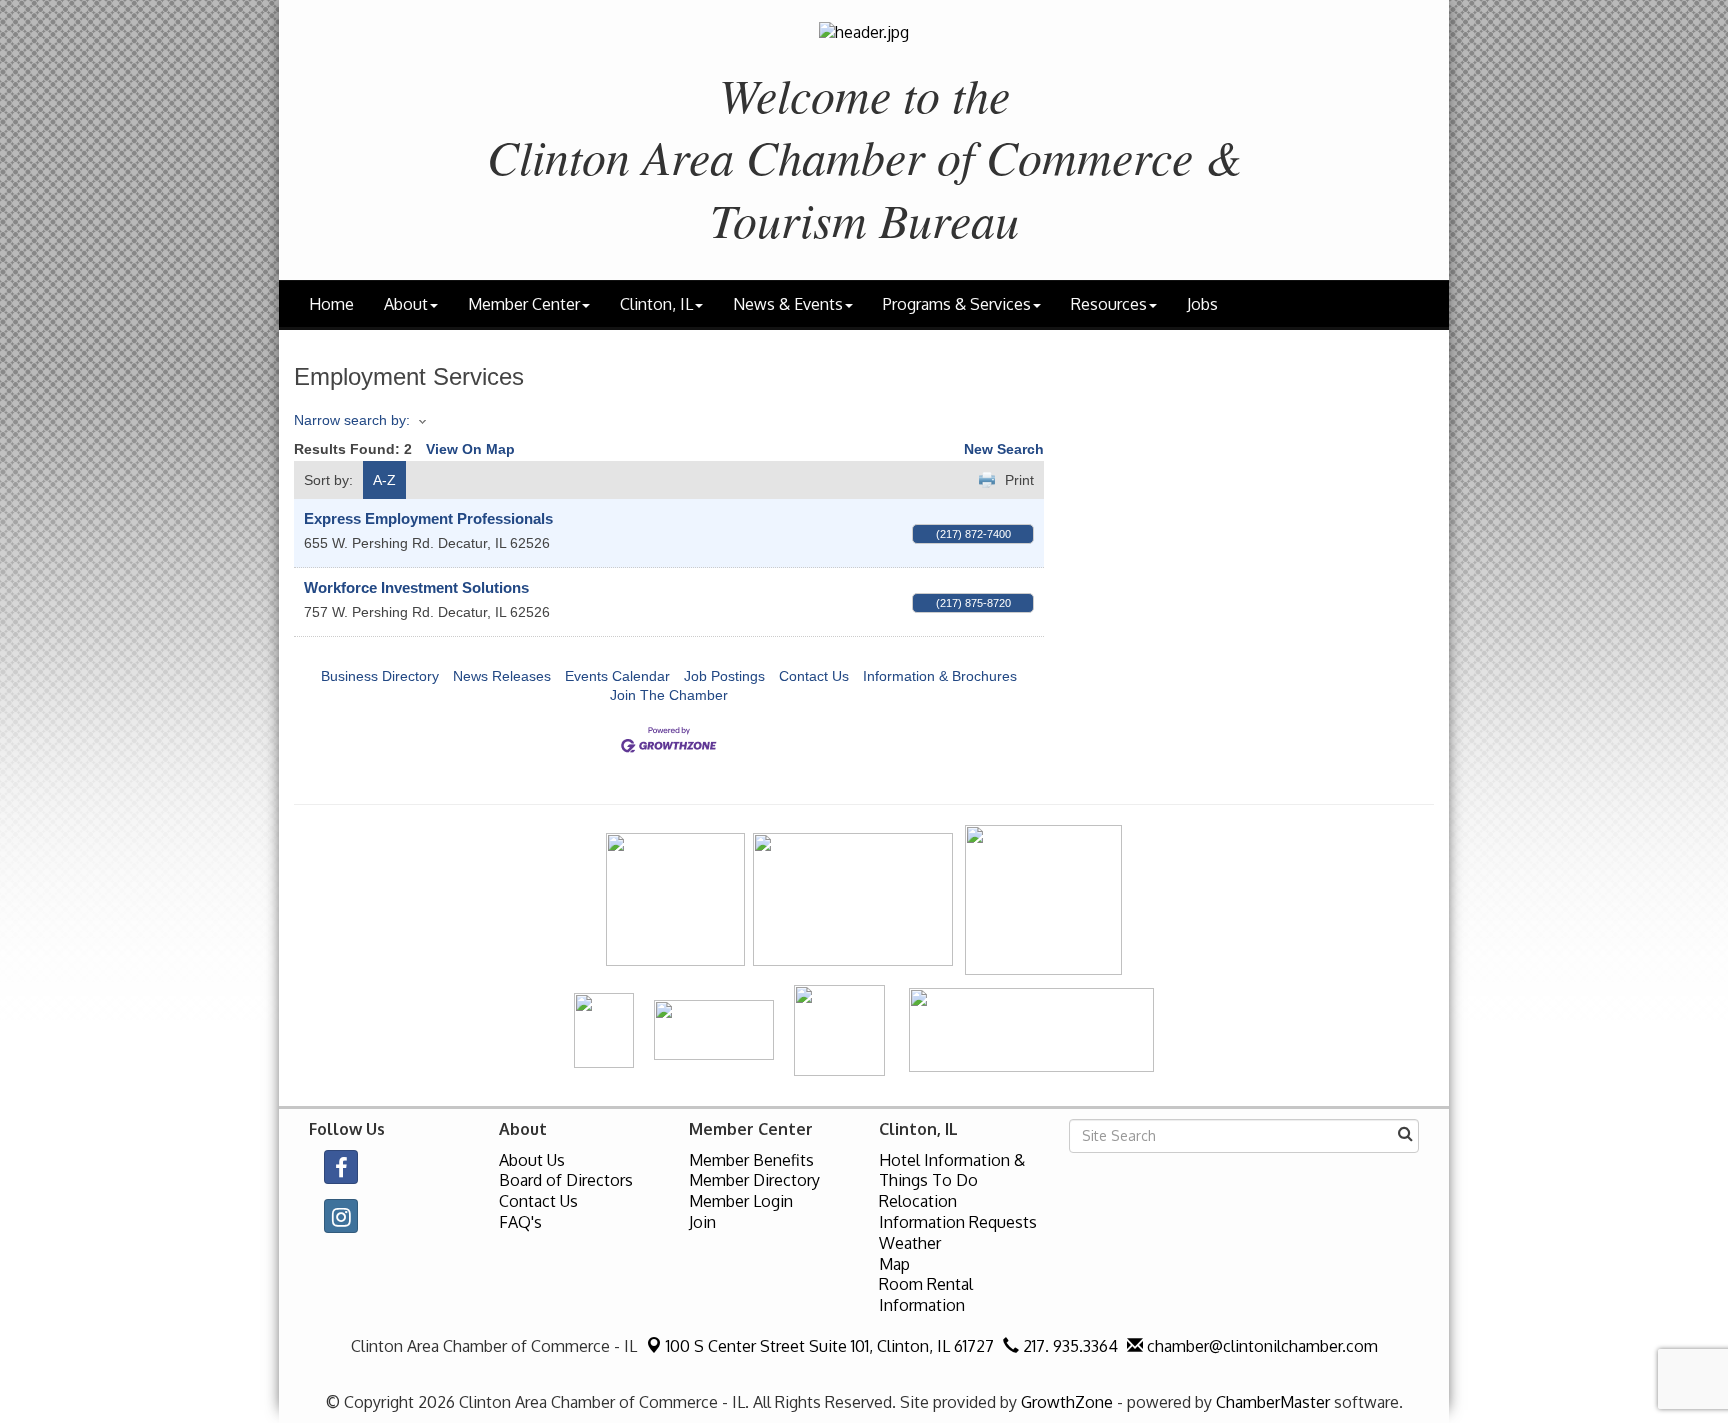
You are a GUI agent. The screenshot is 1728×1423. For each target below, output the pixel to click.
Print (1019, 480)
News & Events (788, 304)
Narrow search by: (352, 420)
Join (702, 1222)
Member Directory (754, 1180)
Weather (910, 1243)
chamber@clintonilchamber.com (1260, 1346)
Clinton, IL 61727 (830, 1346)
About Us (532, 1160)
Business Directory (380, 676)
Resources (1109, 304)
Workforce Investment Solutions (416, 587)
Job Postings (724, 676)
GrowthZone (1067, 1402)
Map (894, 1264)
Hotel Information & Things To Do (952, 1170)
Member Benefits (751, 1160)
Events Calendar (617, 676)
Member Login (741, 1201)
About (406, 304)
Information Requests (958, 1222)
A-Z (384, 480)
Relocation (918, 1201)
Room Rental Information (926, 1294)
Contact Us (814, 676)
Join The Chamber (669, 695)
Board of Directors (566, 1180)
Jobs (1202, 304)
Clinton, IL (656, 304)
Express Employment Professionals (428, 518)
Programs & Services (957, 304)
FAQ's (520, 1222)
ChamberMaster (1273, 1402)
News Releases (502, 676)
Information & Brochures (940, 676)
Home (331, 304)
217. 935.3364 (1068, 1346)
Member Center (524, 304)
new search (1004, 449)
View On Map (470, 449)
